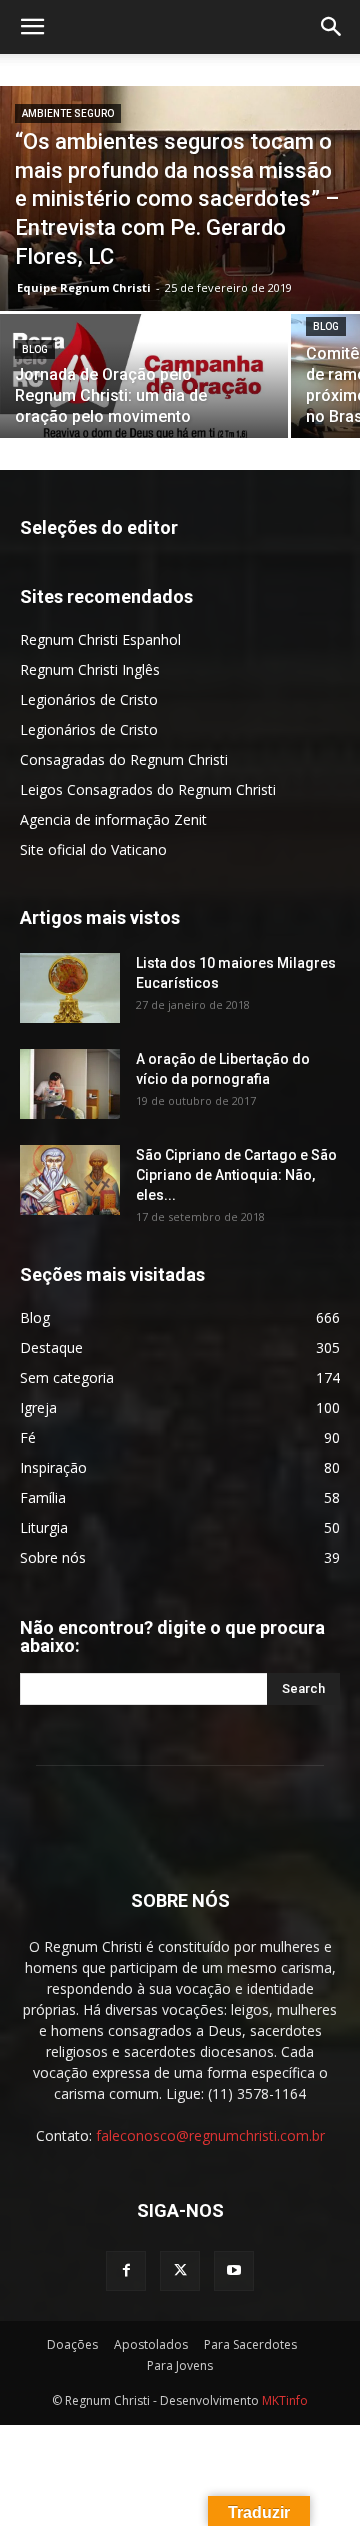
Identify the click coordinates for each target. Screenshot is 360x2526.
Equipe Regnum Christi (84, 287)
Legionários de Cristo (89, 699)
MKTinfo (285, 2400)
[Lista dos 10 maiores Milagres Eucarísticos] (70, 988)
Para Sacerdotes (250, 2344)
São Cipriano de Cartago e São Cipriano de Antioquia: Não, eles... (236, 1175)
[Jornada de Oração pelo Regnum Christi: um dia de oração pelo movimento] (144, 383)
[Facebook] (126, 2271)
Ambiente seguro (68, 113)
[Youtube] (234, 2271)
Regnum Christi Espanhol (100, 639)
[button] (32, 27)
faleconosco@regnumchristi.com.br (210, 2135)
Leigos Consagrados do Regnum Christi (148, 789)
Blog (35, 349)
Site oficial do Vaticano (93, 849)
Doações (72, 2344)
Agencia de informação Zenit (113, 819)
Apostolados (151, 2344)
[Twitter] (180, 2271)
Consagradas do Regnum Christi (124, 759)
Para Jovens (180, 2365)
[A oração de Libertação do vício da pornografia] (70, 1084)
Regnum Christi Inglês (90, 669)
